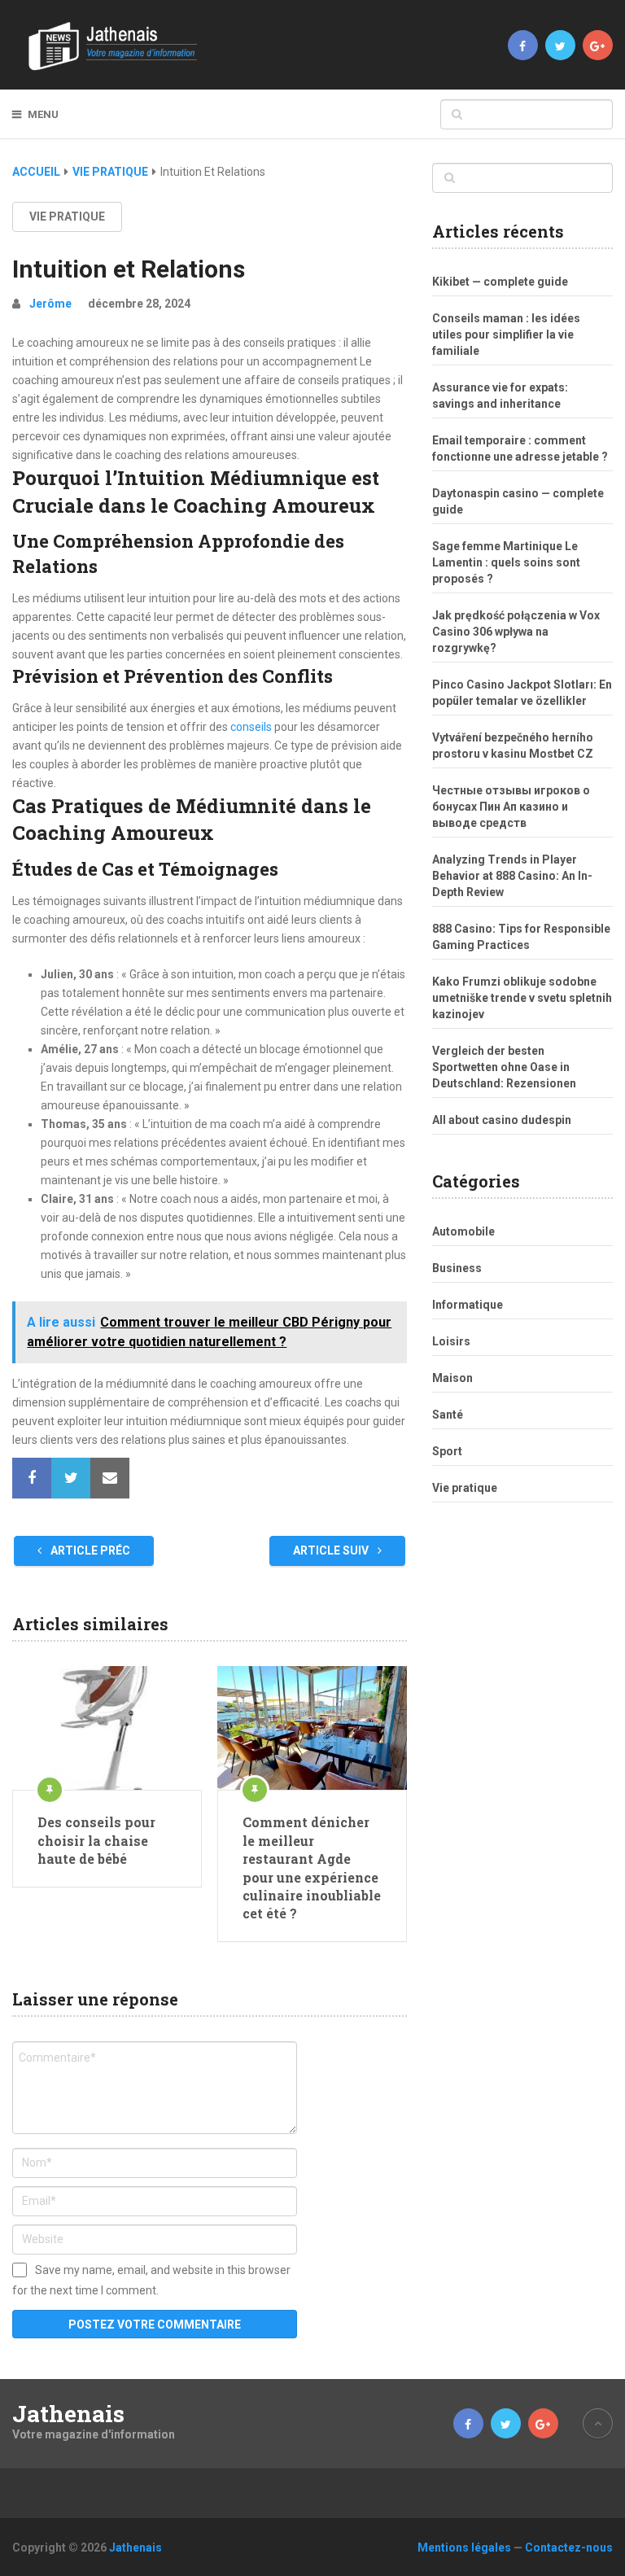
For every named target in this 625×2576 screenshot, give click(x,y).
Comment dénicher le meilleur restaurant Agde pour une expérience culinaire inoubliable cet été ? (312, 1867)
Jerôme (50, 304)
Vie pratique (110, 172)
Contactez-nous (569, 2548)
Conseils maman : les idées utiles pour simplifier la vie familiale (506, 335)
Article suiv (332, 1550)
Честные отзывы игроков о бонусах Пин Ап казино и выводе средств (511, 807)
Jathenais (68, 2414)
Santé (448, 1415)
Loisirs (451, 1341)
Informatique (468, 1305)
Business (457, 1268)
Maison (452, 1378)
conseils (251, 727)
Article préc (89, 1550)
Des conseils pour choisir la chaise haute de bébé (96, 1840)
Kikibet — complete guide (500, 282)
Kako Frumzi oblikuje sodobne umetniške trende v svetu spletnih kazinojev (522, 998)
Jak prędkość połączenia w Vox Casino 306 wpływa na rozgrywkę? (516, 632)
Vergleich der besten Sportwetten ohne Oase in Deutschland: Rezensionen (504, 1067)
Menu (43, 114)
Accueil (36, 172)
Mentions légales (464, 2548)
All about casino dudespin (502, 1120)
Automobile (463, 1231)
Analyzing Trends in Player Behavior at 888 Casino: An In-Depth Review (512, 876)
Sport (447, 1451)
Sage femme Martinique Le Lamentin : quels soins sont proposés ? (506, 562)
